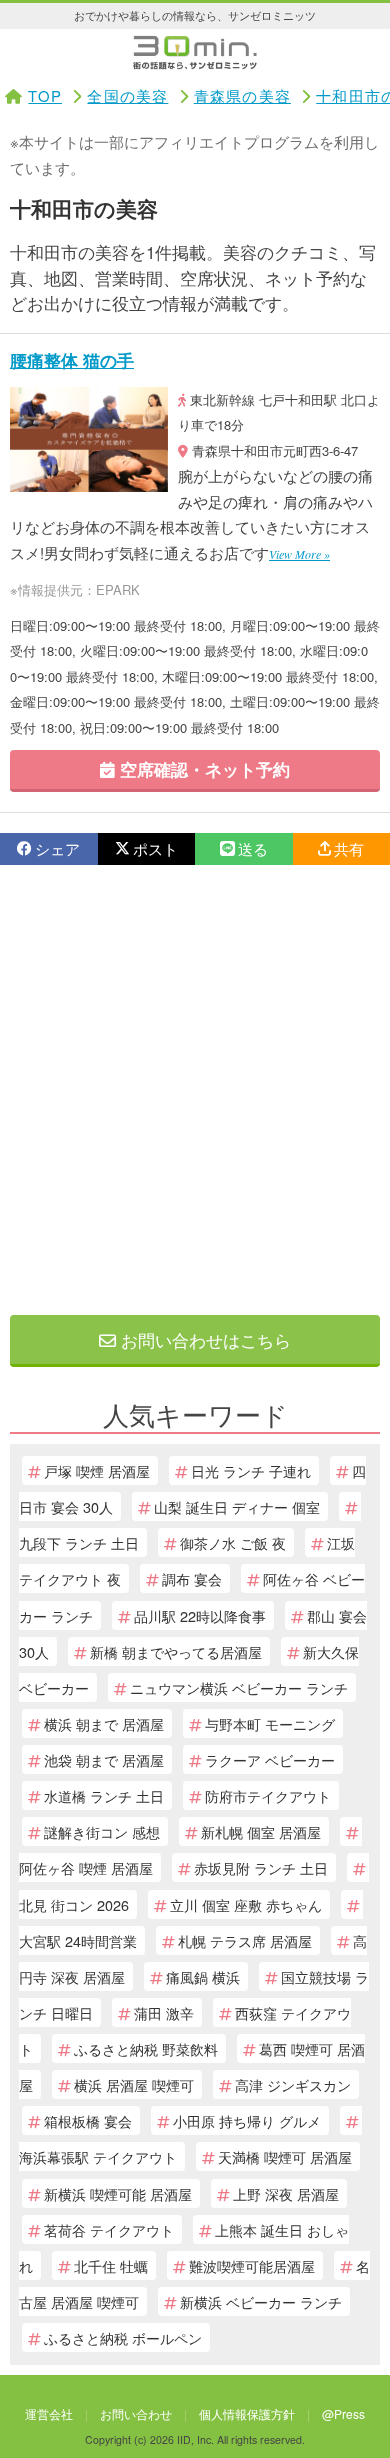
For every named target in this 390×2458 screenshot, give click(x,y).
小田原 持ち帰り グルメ (247, 2120)
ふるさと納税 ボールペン (123, 2337)
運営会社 (49, 2413)
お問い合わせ (136, 2413)
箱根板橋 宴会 (88, 2120)
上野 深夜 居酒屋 (286, 2193)
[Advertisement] (195, 1090)
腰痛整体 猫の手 (72, 360)
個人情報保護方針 (247, 2413)
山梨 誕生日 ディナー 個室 (237, 1506)
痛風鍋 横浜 (203, 1976)
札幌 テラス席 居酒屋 (245, 1940)
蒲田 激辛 (164, 2012)
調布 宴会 (192, 1578)
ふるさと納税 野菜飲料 (146, 2048)
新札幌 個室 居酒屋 (261, 1831)
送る (253, 848)
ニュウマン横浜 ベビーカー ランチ (239, 1687)
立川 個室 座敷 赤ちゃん (246, 1904)
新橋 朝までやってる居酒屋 (176, 1651)
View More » (299, 554)
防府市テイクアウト (268, 1795)
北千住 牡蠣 (111, 2265)
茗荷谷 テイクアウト (109, 2229)
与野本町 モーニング (270, 1723)
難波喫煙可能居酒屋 (252, 2265)
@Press (343, 2413)
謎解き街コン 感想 (102, 1831)
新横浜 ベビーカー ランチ (261, 2301)
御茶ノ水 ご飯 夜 (233, 1542)
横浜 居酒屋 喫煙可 (134, 2084)
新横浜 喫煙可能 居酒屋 (118, 2193)
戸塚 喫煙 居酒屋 (97, 1470)
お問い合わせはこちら (203, 1339)
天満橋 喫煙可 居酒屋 (285, 2156)
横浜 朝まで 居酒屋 (104, 1723)
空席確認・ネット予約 (202, 769)
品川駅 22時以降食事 (200, 1615)
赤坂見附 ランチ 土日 (261, 1867)
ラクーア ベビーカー (270, 1759)
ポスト (155, 848)
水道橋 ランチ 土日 (104, 1795)
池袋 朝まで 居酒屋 (104, 1759)
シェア (57, 848)
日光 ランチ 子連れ (251, 1470)
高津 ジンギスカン (293, 2084)
